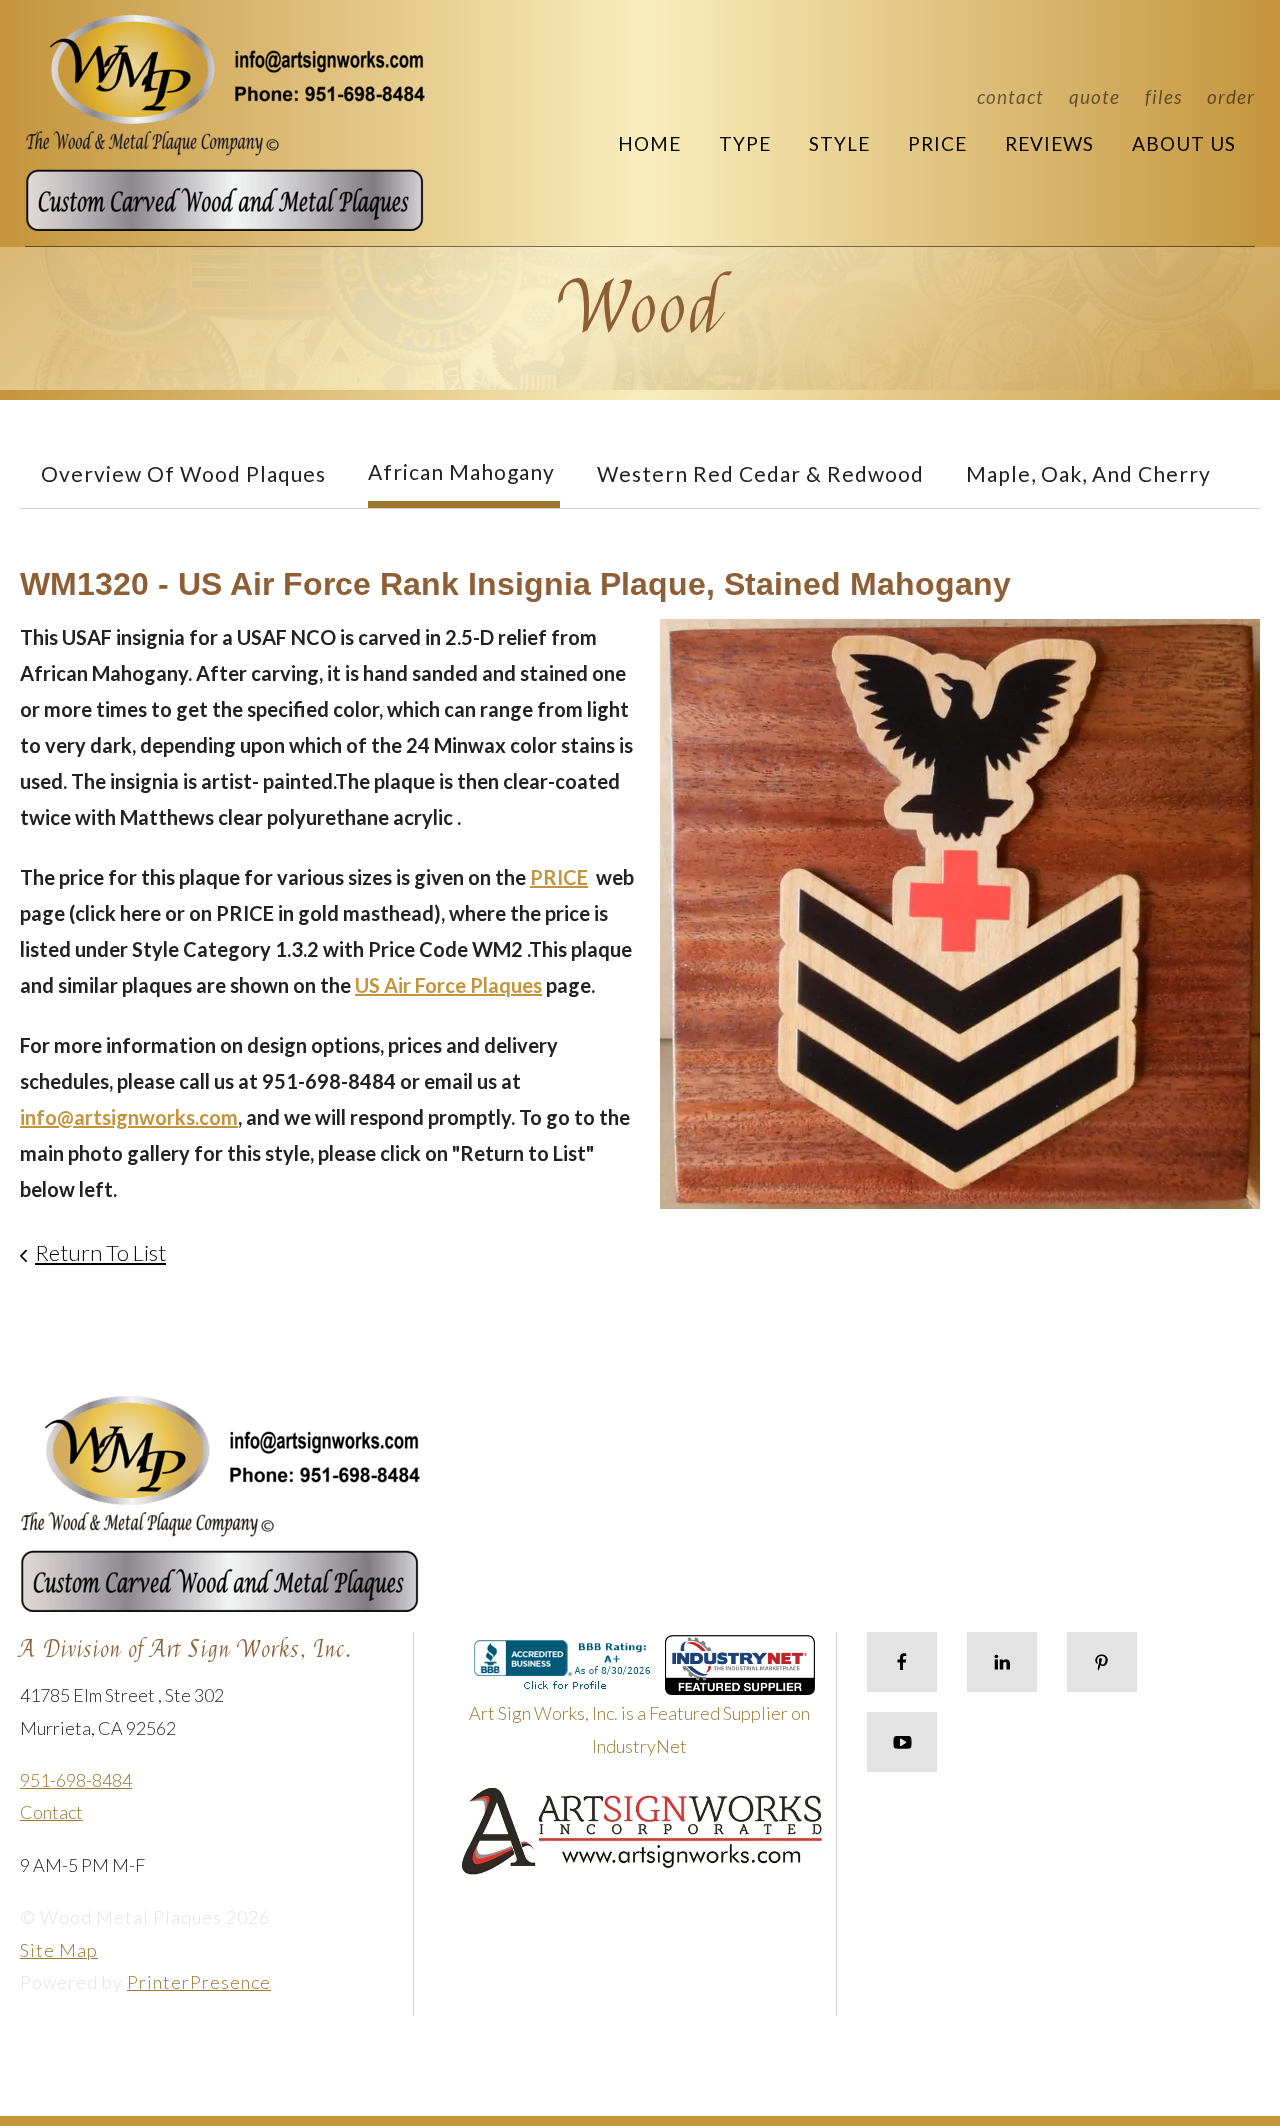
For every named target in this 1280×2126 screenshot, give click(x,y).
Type (745, 143)
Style (839, 143)
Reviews (1049, 143)
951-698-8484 (76, 1780)
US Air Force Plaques (448, 985)
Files (1163, 96)
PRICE (559, 877)
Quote (1094, 96)
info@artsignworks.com (129, 1117)
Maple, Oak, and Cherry (1088, 473)
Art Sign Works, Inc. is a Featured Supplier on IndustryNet (639, 1729)
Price (937, 143)
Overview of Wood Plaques (183, 473)
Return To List (100, 1252)
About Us (1184, 143)
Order (1231, 96)
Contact (1010, 96)
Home (649, 143)
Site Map (59, 1950)
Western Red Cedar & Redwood (760, 473)
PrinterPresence (199, 1982)
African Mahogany (461, 471)
